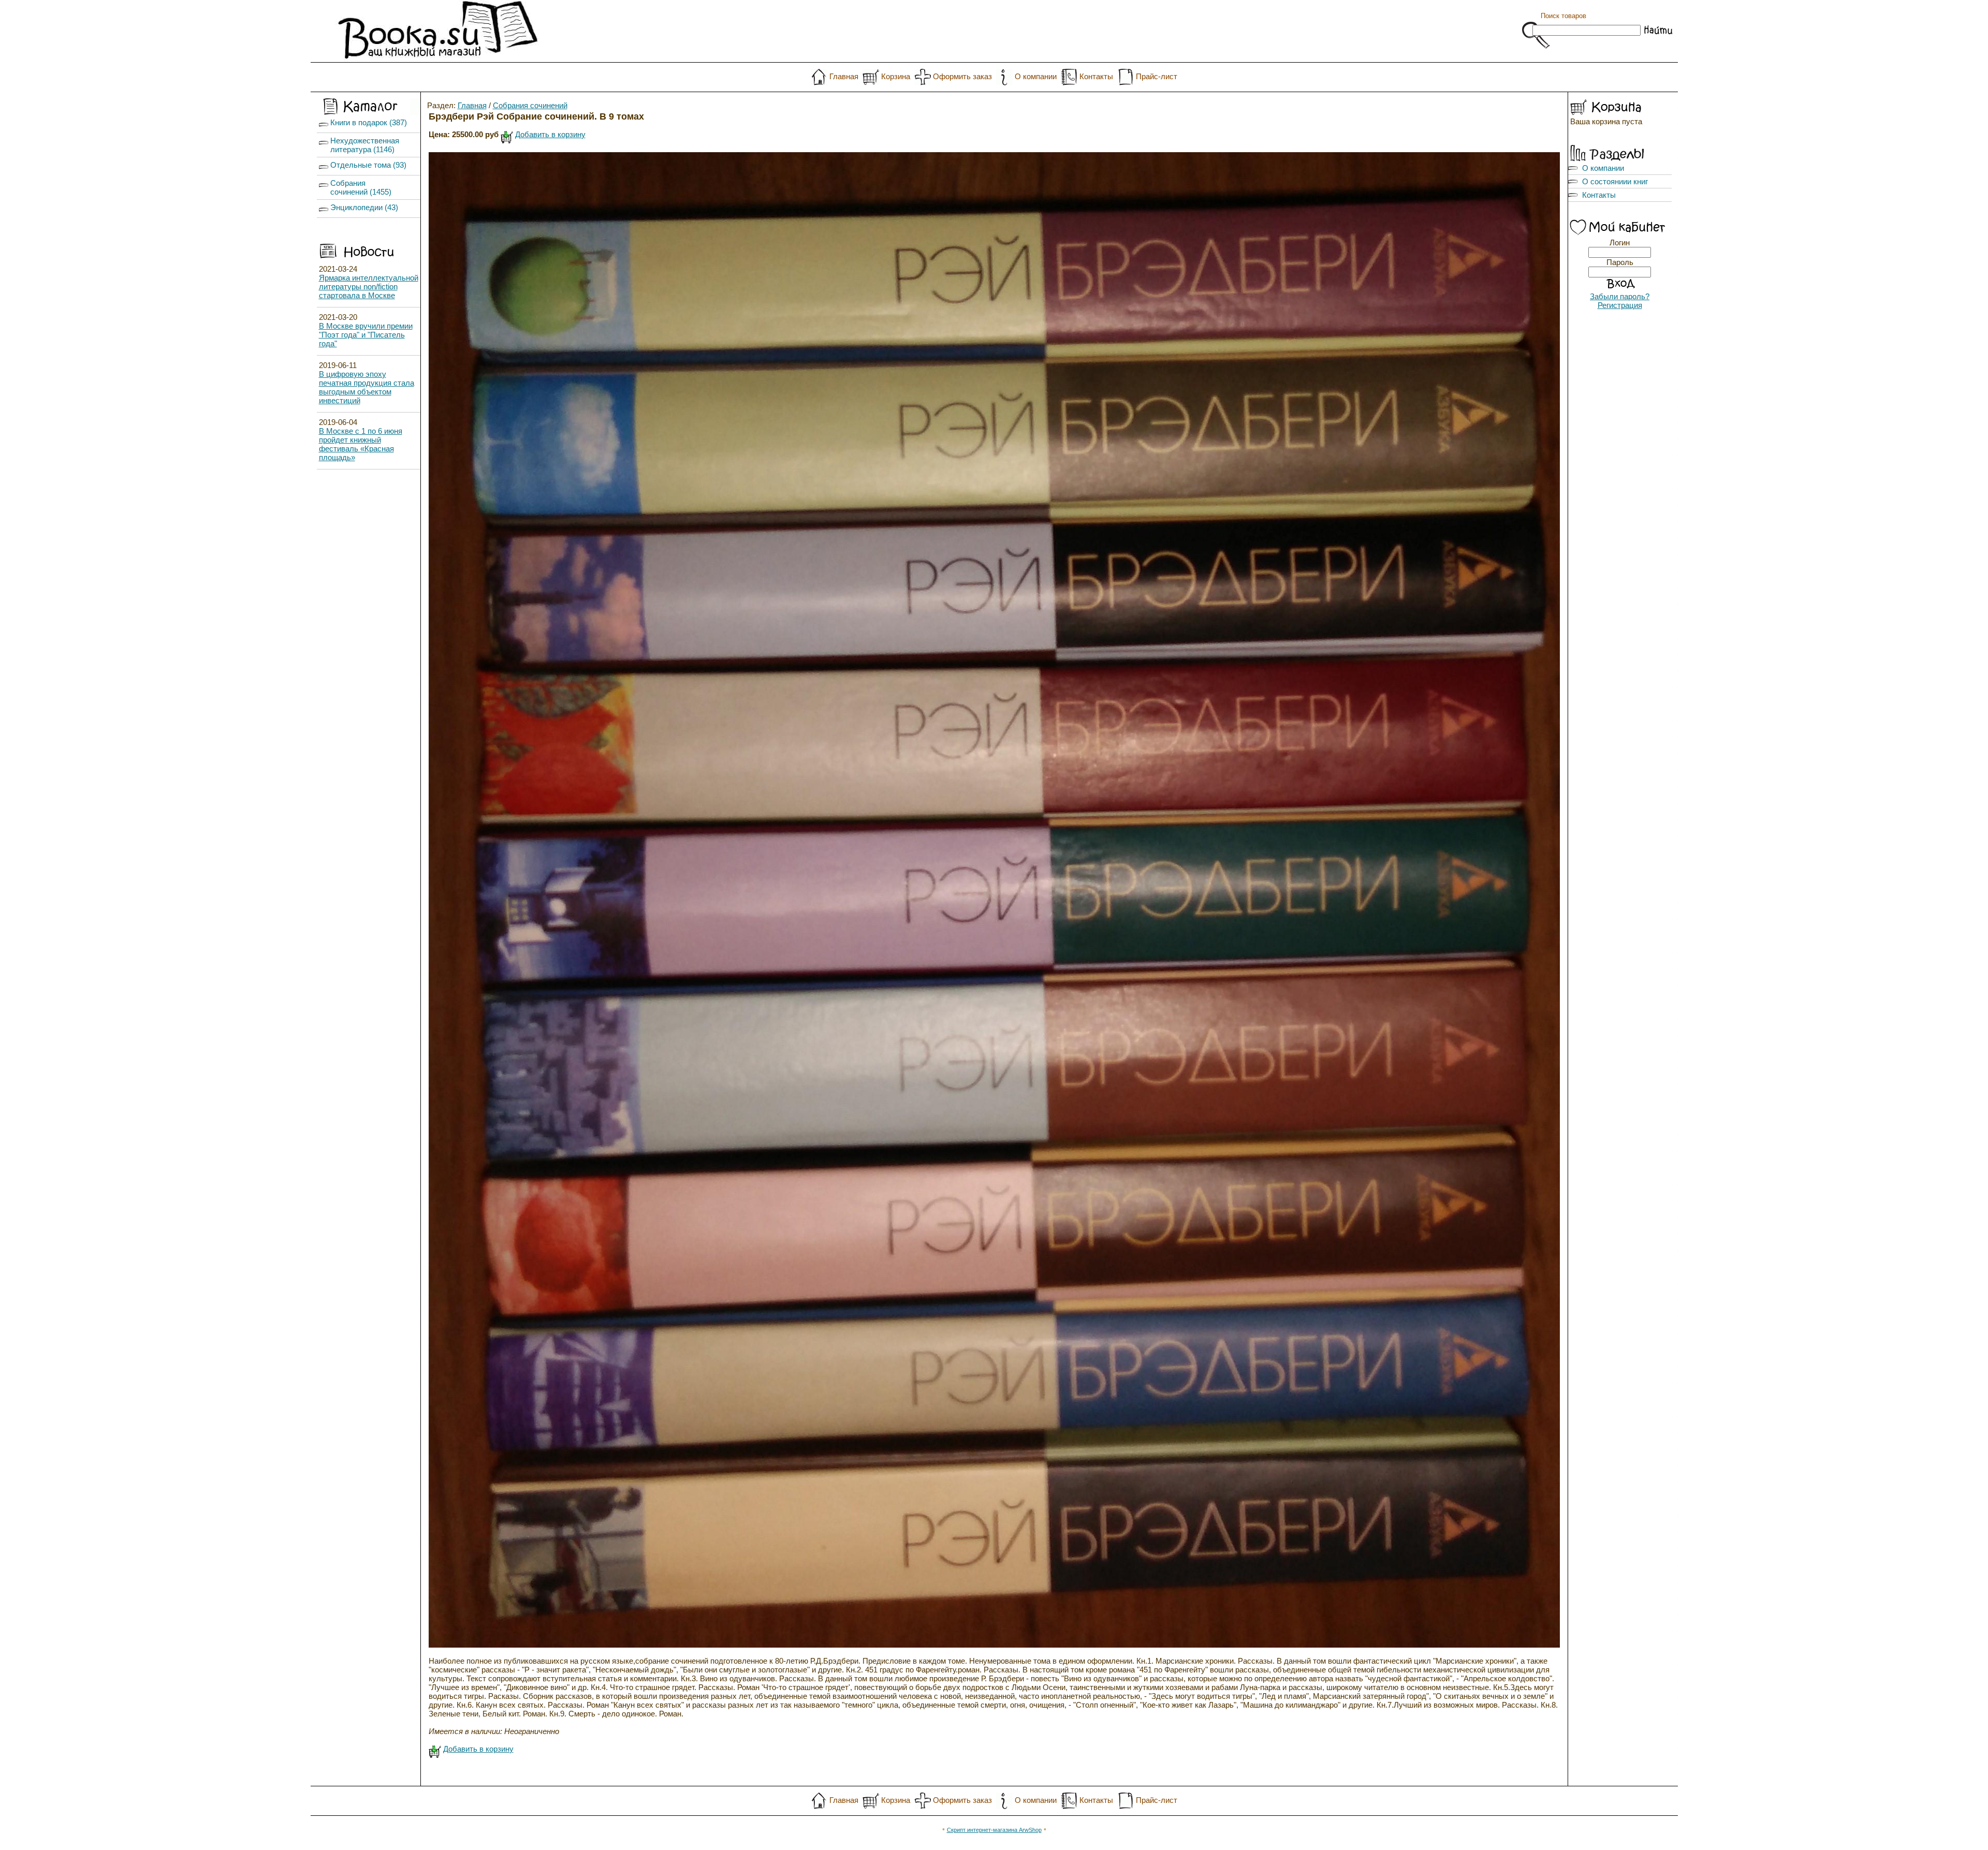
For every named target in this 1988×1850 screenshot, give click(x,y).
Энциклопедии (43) (364, 207)
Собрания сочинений (530, 105)
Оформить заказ (962, 76)
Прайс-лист (1157, 76)
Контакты (1096, 76)
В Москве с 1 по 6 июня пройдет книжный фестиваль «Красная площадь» (361, 444)
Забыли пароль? (1620, 296)
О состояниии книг (1615, 181)
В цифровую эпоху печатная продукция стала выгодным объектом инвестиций (367, 387)
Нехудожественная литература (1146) (365, 145)
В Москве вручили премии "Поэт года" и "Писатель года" (366, 335)
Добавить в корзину (550, 134)
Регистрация (1620, 305)
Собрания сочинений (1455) (361, 187)
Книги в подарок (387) (369, 122)
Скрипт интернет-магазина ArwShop (994, 1830)
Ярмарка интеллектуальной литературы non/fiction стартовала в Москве (369, 287)
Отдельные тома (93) (368, 165)
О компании (1036, 76)
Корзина (896, 76)
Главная (844, 76)
